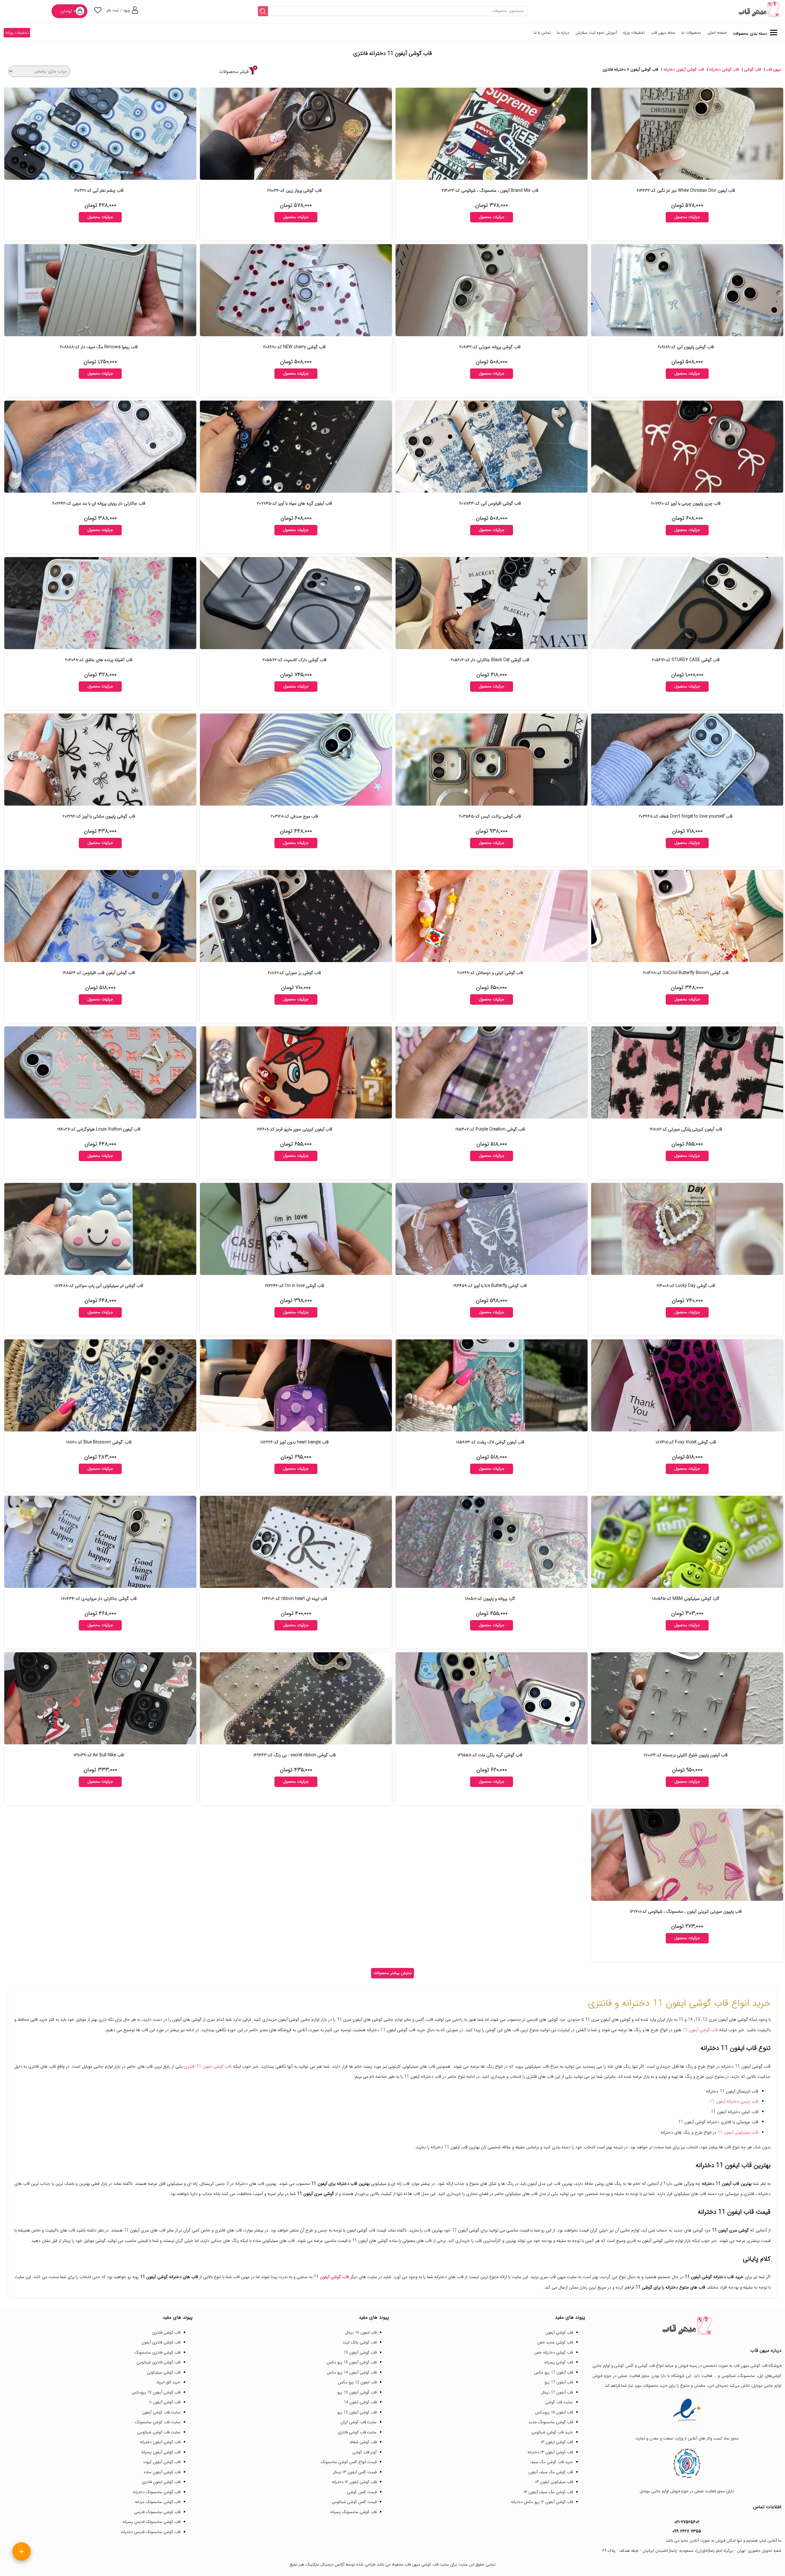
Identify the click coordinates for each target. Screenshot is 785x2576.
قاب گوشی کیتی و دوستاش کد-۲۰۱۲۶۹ (490, 973)
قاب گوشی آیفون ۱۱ (165, 2402)
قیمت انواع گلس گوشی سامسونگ (348, 2462)
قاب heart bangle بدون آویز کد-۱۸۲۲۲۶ (295, 1442)
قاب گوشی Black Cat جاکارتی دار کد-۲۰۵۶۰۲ (490, 660)
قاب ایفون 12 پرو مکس (357, 2382)
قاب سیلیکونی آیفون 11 (738, 2132)
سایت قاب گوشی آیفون (161, 2412)
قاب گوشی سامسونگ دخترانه (157, 2492)
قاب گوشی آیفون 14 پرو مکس (352, 2372)
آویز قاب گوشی (364, 2452)
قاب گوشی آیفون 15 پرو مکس (352, 2362)
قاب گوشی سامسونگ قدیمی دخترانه (151, 2532)
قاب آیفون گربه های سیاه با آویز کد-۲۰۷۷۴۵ (295, 503)
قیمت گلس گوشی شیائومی (354, 2502)
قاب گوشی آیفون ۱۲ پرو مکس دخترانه (542, 2502)
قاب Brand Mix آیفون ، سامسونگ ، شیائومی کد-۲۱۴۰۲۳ (490, 191)
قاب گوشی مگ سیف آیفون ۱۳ (548, 2492)
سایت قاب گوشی (559, 2402)
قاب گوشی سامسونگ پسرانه (353, 2512)
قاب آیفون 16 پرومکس (554, 2412)
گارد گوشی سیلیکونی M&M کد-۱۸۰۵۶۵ (686, 1599)
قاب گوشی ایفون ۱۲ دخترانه (354, 2482)
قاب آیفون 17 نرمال (557, 2392)
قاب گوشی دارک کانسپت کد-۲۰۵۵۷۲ (295, 660)
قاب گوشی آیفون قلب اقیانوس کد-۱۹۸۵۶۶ (99, 973)
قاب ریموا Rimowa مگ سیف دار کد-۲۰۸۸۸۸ (99, 347)
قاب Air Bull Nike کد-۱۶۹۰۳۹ (99, 1755)
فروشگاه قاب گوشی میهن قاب (757, 2366)
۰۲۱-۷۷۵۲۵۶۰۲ (687, 2522)
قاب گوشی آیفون (559, 2333)
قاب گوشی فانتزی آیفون (161, 2342)
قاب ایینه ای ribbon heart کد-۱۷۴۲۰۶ (295, 1599)
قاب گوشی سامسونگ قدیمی (157, 2512)
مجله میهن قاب (663, 33)
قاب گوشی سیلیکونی (164, 2372)
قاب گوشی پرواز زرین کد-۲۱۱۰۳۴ (294, 191)
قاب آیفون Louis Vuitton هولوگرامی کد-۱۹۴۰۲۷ (99, 1129)
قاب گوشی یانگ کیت (360, 2342)
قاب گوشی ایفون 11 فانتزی (208, 2066)
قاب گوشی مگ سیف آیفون (551, 2472)
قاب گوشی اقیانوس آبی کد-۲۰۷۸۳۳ (490, 503)
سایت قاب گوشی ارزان (358, 2422)
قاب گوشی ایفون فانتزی (161, 2482)
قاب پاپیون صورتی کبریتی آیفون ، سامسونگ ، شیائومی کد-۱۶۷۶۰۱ (686, 1912)
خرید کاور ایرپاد (168, 2382)
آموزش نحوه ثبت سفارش (596, 33)
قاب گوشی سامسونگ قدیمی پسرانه (151, 2522)
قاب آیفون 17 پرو (559, 2382)
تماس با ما (542, 33)
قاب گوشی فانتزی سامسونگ (157, 2353)
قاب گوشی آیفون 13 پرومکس (156, 2392)
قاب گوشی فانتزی (166, 2333)
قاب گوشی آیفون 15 (360, 2353)
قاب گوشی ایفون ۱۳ (557, 2442)
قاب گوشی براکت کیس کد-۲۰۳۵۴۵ (490, 816)
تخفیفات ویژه (634, 33)
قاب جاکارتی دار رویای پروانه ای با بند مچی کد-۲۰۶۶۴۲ (99, 503)
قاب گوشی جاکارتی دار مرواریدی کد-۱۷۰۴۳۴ (99, 1599)
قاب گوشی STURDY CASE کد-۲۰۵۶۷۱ (686, 660)
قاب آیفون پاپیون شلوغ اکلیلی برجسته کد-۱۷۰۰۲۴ (686, 1755)
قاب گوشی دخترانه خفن (553, 2353)
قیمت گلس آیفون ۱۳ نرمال (355, 2472)
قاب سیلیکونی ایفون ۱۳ (554, 2482)
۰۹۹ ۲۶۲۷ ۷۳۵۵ (687, 2531)
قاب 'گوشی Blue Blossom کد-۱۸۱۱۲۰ (99, 1442)
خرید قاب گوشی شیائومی (552, 2432)
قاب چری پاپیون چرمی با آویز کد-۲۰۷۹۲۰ (686, 503)
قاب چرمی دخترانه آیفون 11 (734, 2101)
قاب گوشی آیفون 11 (700, 2030)
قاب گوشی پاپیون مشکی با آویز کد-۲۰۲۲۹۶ (99, 816)
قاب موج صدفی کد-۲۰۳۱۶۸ (294, 816)
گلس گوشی (624, 2366)
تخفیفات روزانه (17, 33)
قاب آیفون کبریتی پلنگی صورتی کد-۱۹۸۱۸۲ (686, 1129)
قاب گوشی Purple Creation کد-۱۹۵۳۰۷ (490, 1129)
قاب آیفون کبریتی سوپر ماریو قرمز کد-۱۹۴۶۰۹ (295, 1129)
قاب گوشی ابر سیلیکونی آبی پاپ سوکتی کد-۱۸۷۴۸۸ (99, 1286)
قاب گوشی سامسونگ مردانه (158, 2502)
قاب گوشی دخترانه (724, 69)
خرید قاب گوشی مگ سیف (551, 2462)
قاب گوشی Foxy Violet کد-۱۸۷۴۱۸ (686, 1442)
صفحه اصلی (717, 33)
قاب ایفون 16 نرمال (361, 2333)
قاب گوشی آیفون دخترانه (684, 69)
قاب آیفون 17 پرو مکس (553, 2372)
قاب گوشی (752, 69)
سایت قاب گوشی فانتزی (357, 2432)
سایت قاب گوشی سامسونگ (158, 2422)
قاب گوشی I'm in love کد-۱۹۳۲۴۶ (295, 1286)
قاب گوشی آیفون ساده (162, 2472)
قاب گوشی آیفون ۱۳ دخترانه (550, 2452)
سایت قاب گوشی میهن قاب (427, 2564)
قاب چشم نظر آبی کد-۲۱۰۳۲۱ (99, 191)
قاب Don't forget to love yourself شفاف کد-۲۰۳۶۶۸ (686, 816)
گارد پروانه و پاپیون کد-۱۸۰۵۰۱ (490, 1599)
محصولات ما (691, 33)
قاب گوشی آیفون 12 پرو (357, 2412)
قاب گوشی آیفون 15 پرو (357, 2392)
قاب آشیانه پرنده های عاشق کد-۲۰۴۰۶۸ (99, 660)
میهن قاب (774, 69)
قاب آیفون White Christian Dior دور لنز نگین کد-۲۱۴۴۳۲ (686, 191)
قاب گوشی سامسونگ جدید (551, 2422)
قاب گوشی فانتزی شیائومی (159, 2362)
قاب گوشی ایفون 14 (360, 2402)
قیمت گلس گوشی (362, 2492)
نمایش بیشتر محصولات (393, 1973)
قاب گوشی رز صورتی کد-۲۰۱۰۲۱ (294, 973)
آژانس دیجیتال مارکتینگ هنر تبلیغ (317, 2564)
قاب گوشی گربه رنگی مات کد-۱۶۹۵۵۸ (490, 1755)
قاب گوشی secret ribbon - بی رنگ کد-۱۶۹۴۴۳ (295, 1755)
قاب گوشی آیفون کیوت (162, 2462)
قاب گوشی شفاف (363, 2442)
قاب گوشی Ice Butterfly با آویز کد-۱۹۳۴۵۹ (490, 1286)
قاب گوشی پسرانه (559, 2362)
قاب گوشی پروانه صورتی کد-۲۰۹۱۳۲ (490, 347)
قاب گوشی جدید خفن (555, 2342)
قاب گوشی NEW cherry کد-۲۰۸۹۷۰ (294, 347)
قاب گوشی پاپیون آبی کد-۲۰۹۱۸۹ (686, 347)
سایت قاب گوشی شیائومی (159, 2432)
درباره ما (563, 33)
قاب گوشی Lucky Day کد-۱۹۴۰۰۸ (686, 1286)
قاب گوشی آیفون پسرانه (161, 2452)
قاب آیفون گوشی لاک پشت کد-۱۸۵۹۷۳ (490, 1442)
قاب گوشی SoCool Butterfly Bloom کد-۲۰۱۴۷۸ (686, 973)
